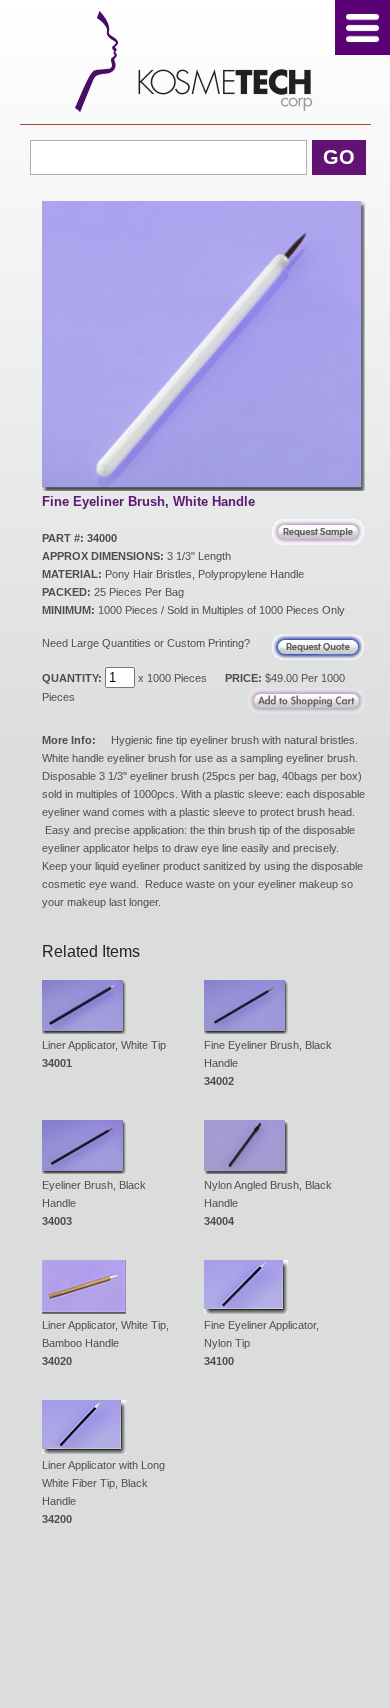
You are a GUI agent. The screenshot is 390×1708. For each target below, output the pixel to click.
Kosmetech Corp (195, 61)
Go (339, 157)
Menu (362, 27)
